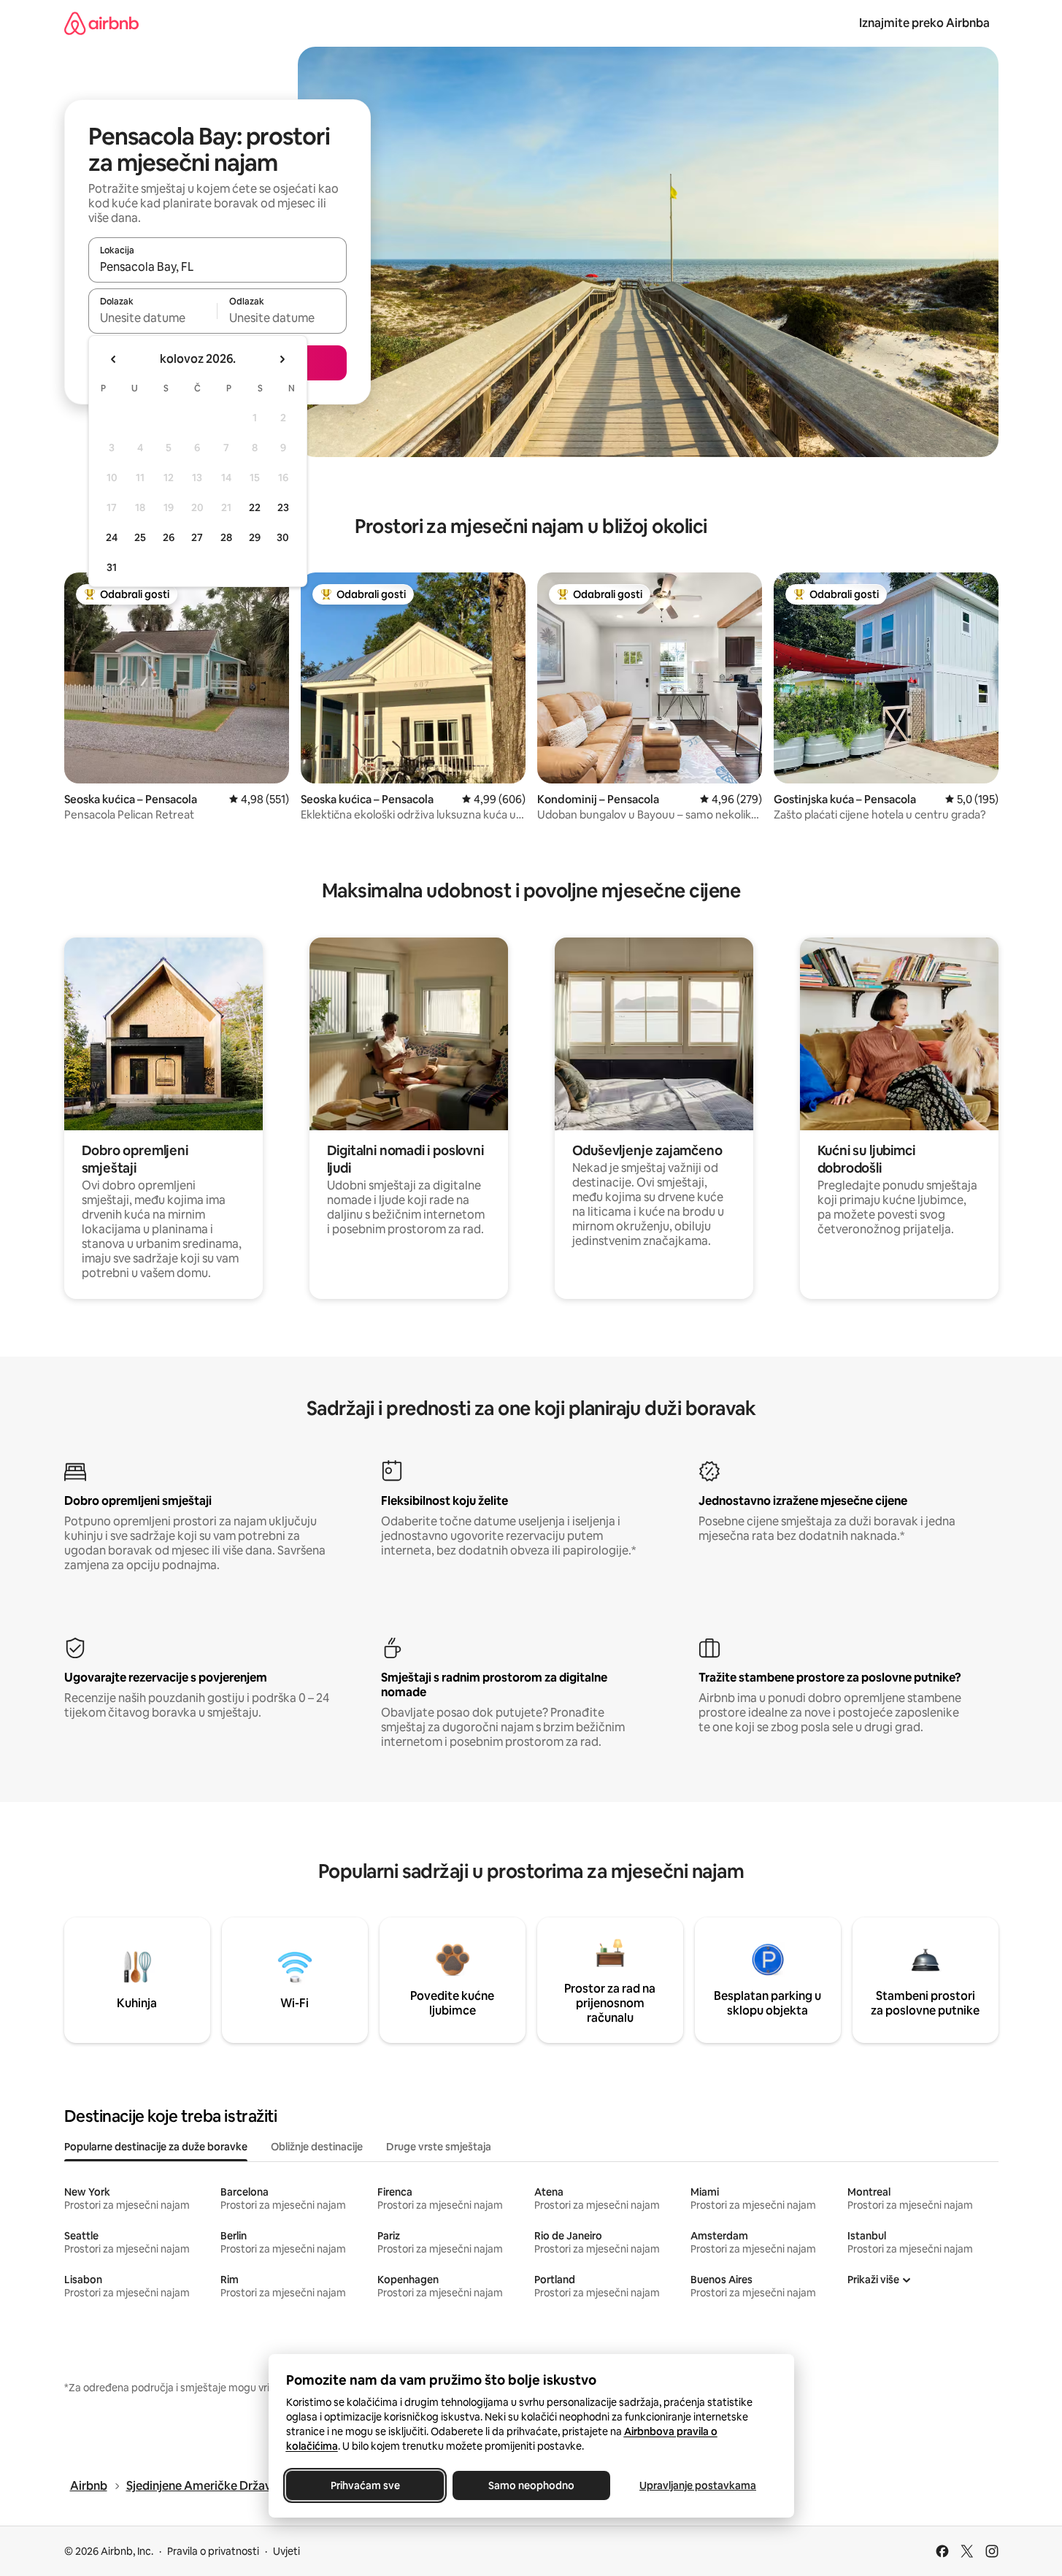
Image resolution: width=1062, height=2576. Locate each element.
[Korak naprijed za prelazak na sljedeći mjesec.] (282, 359)
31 (112, 567)
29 (255, 537)
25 (140, 537)
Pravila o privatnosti (213, 2551)
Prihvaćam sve (365, 2485)
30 (283, 537)
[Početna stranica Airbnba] (101, 23)
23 (283, 507)
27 (197, 537)
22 (255, 507)
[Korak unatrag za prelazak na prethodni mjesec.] (114, 359)
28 (226, 537)
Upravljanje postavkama (698, 2485)
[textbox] (153, 318)
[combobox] (218, 267)
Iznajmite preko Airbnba (924, 23)
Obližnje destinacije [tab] (317, 2147)
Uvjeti (286, 2551)
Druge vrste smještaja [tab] (439, 2147)
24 (112, 537)
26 (169, 537)
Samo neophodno (531, 2485)
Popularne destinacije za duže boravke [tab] (156, 2147)
